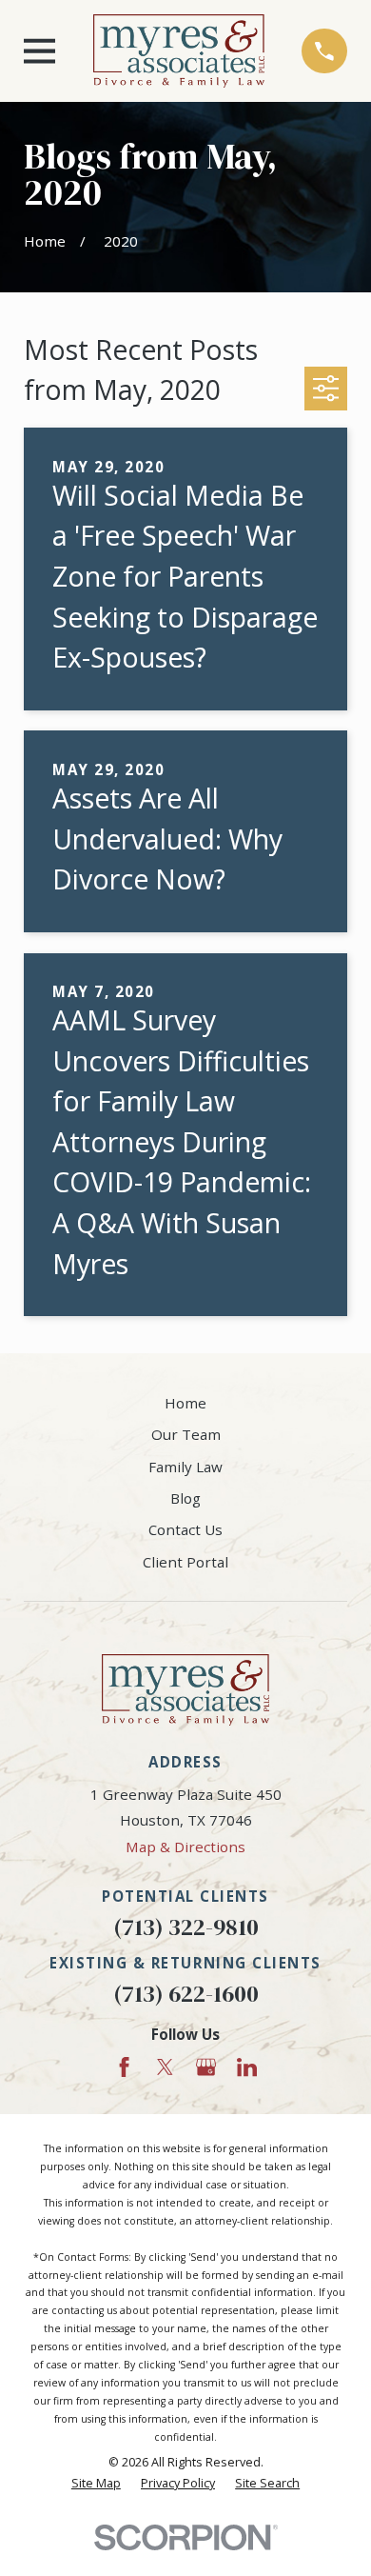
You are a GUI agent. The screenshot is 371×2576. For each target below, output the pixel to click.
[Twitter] (165, 2067)
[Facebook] (124, 2067)
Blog (185, 1498)
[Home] (179, 51)
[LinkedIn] (247, 2067)
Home (185, 1403)
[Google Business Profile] (206, 2067)
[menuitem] (96, 2484)
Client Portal (185, 1562)
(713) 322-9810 (186, 1927)
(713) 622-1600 (186, 1994)
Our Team (186, 1434)
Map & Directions (185, 1847)
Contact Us (185, 1529)
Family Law (185, 1467)
